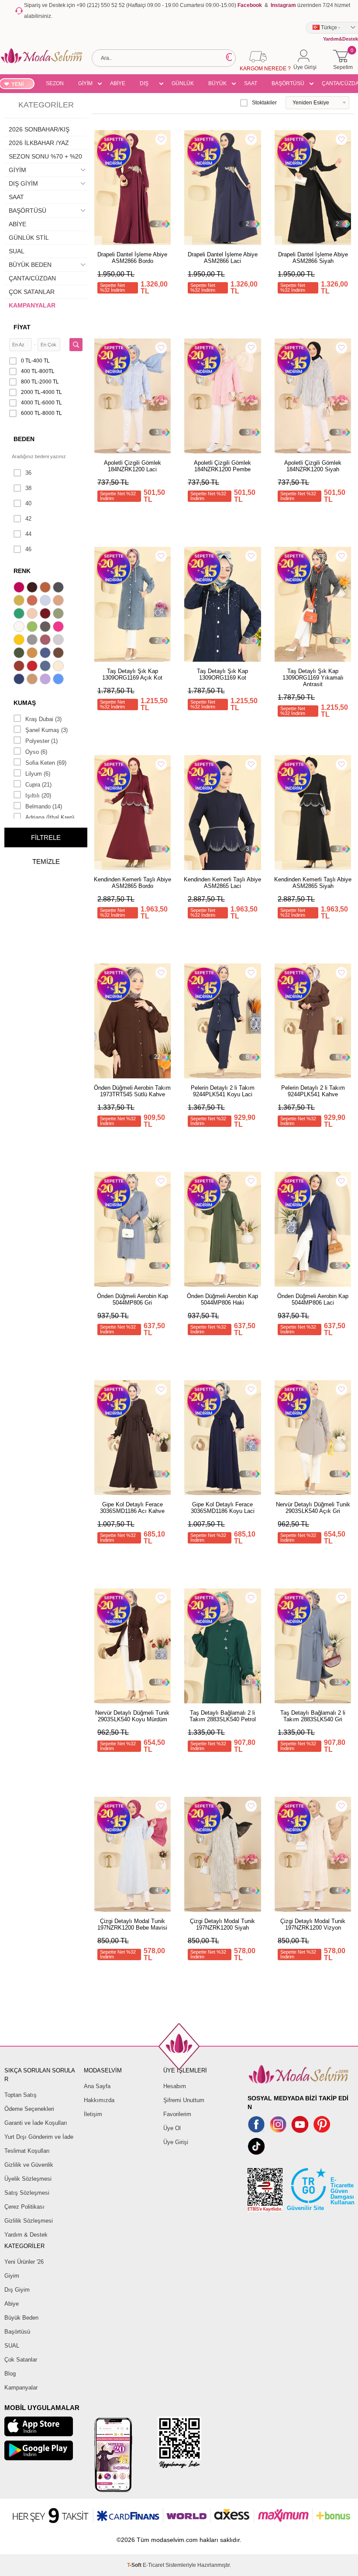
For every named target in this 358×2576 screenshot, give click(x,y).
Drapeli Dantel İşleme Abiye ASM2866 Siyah (313, 258)
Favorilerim (177, 2114)
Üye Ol (172, 2128)
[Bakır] (33, 601)
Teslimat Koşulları (27, 2151)
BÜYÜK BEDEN (217, 85)
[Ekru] (20, 628)
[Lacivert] (20, 680)
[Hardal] (33, 654)
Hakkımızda (99, 2100)
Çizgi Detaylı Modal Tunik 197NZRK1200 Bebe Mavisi (132, 1924)
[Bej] (59, 601)
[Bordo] (46, 615)
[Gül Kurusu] (46, 641)
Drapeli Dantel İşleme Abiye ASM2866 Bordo (132, 258)
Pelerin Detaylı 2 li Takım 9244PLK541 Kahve (313, 1091)
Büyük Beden (21, 2318)
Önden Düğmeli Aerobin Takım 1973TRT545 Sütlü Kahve (132, 1091)
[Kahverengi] (59, 654)
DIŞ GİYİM (147, 85)
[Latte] (33, 680)
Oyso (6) (36, 752)
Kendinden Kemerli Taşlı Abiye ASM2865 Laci (222, 883)
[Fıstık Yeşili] (33, 628)
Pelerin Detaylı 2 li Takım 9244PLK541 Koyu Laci (223, 1091)
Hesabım (175, 2086)
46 (28, 549)
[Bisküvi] (33, 615)
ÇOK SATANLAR (32, 292)
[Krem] (59, 667)
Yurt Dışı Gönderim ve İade (39, 2137)
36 (28, 473)
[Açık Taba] (46, 588)
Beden (24, 439)
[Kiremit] (20, 667)
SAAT (251, 83)
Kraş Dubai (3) (43, 719)
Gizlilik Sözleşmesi (29, 2221)
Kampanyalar (21, 2388)
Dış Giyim (17, 2290)
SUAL (17, 251)
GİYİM (85, 83)
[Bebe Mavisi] (46, 601)
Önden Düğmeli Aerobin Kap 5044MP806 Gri (133, 1299)
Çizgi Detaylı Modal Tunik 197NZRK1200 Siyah (222, 1924)
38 (28, 488)
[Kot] (46, 667)
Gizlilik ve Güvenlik (29, 2165)
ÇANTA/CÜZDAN (32, 278)
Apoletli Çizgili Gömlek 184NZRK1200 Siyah (313, 466)
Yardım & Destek (26, 2235)
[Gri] (33, 641)
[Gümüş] (59, 641)
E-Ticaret (153, 2565)
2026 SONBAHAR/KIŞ (39, 129)
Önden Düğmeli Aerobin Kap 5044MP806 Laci (313, 1299)
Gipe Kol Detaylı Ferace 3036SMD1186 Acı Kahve (132, 1508)
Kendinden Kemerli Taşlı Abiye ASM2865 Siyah (313, 883)
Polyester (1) (41, 741)
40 (28, 503)
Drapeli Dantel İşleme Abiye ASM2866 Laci (223, 258)
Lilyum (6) (38, 774)
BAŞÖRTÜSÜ (288, 83)
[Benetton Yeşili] (20, 615)
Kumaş (25, 703)
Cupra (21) (38, 785)
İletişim (93, 2114)
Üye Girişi (176, 2142)
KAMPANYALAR (32, 305)
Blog (10, 2374)
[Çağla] (59, 615)
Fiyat (22, 327)
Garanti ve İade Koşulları (36, 2123)
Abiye (12, 2304)
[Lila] (46, 680)
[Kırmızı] (33, 667)
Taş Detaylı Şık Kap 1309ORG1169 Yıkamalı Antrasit (313, 678)
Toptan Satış (21, 2095)
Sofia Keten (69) (46, 763)
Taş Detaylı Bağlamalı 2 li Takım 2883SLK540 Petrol (223, 1716)
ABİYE (118, 83)
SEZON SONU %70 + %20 (55, 85)
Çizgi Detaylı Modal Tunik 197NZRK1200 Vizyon (313, 1924)
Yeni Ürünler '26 (24, 2262)
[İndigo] (46, 654)
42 (28, 519)
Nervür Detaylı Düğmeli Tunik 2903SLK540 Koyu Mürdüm (132, 1716)
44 (28, 534)
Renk (22, 571)
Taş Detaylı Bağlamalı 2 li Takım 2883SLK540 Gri (313, 1716)
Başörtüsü (17, 2332)
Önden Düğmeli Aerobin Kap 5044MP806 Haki (222, 1299)
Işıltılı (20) (38, 796)
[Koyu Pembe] (20, 588)
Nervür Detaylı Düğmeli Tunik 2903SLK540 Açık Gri (313, 1508)
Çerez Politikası (24, 2207)
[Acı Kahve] (33, 588)
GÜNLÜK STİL (183, 85)
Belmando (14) (44, 806)
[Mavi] (59, 680)
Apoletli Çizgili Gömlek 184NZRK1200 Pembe (222, 466)
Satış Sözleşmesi (27, 2193)
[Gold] (20, 641)
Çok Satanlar (21, 2360)
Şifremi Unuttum (184, 2100)
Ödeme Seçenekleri (29, 2109)
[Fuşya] (59, 628)
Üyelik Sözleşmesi (28, 2179)
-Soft (135, 2565)
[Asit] (20, 601)
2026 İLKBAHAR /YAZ (39, 143)
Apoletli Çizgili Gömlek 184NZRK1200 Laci (133, 466)
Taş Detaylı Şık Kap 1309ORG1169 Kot (222, 674)
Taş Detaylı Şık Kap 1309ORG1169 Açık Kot (132, 674)
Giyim (12, 2276)
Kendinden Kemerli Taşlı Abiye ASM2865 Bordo (133, 883)
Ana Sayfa (97, 2086)
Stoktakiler (264, 103)
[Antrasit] (59, 588)
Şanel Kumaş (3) (46, 730)
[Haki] (20, 654)
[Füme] (46, 628)
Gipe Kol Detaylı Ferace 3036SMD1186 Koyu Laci (223, 1508)
